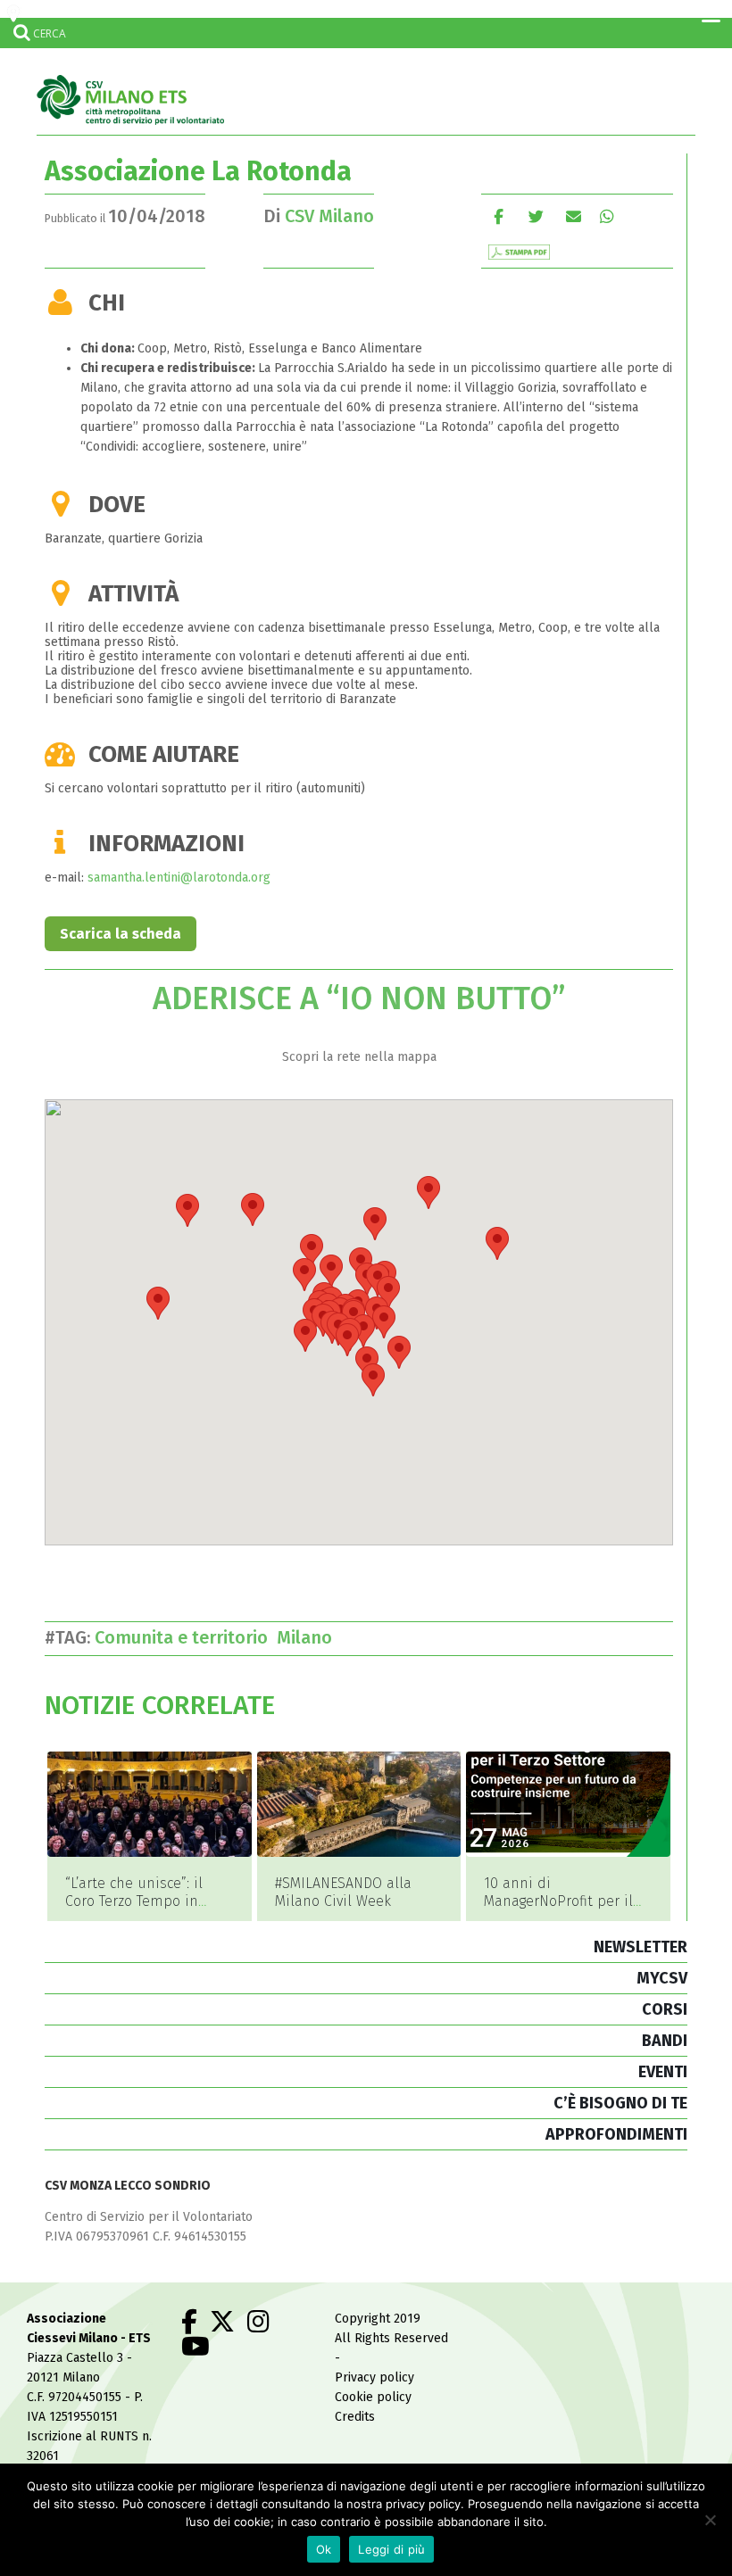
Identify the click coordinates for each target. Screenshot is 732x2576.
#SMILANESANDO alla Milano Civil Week (343, 1892)
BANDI (665, 2041)
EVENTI (663, 2072)
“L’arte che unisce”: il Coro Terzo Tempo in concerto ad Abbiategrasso (134, 1910)
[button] (347, 1340)
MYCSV (662, 1978)
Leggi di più (391, 2549)
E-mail (574, 216)
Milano (309, 1637)
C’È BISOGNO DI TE (620, 2103)
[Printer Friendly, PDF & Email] (519, 251)
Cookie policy (373, 2397)
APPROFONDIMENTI (616, 2134)
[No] (710, 2520)
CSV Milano (329, 216)
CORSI (665, 2009)
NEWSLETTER (640, 1947)
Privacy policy (374, 2377)
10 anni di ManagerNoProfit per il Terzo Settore (558, 1901)
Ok (324, 2549)
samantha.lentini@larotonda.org (179, 878)
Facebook (499, 216)
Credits (355, 2417)
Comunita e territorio (186, 1637)
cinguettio (536, 216)
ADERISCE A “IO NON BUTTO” (359, 998)
